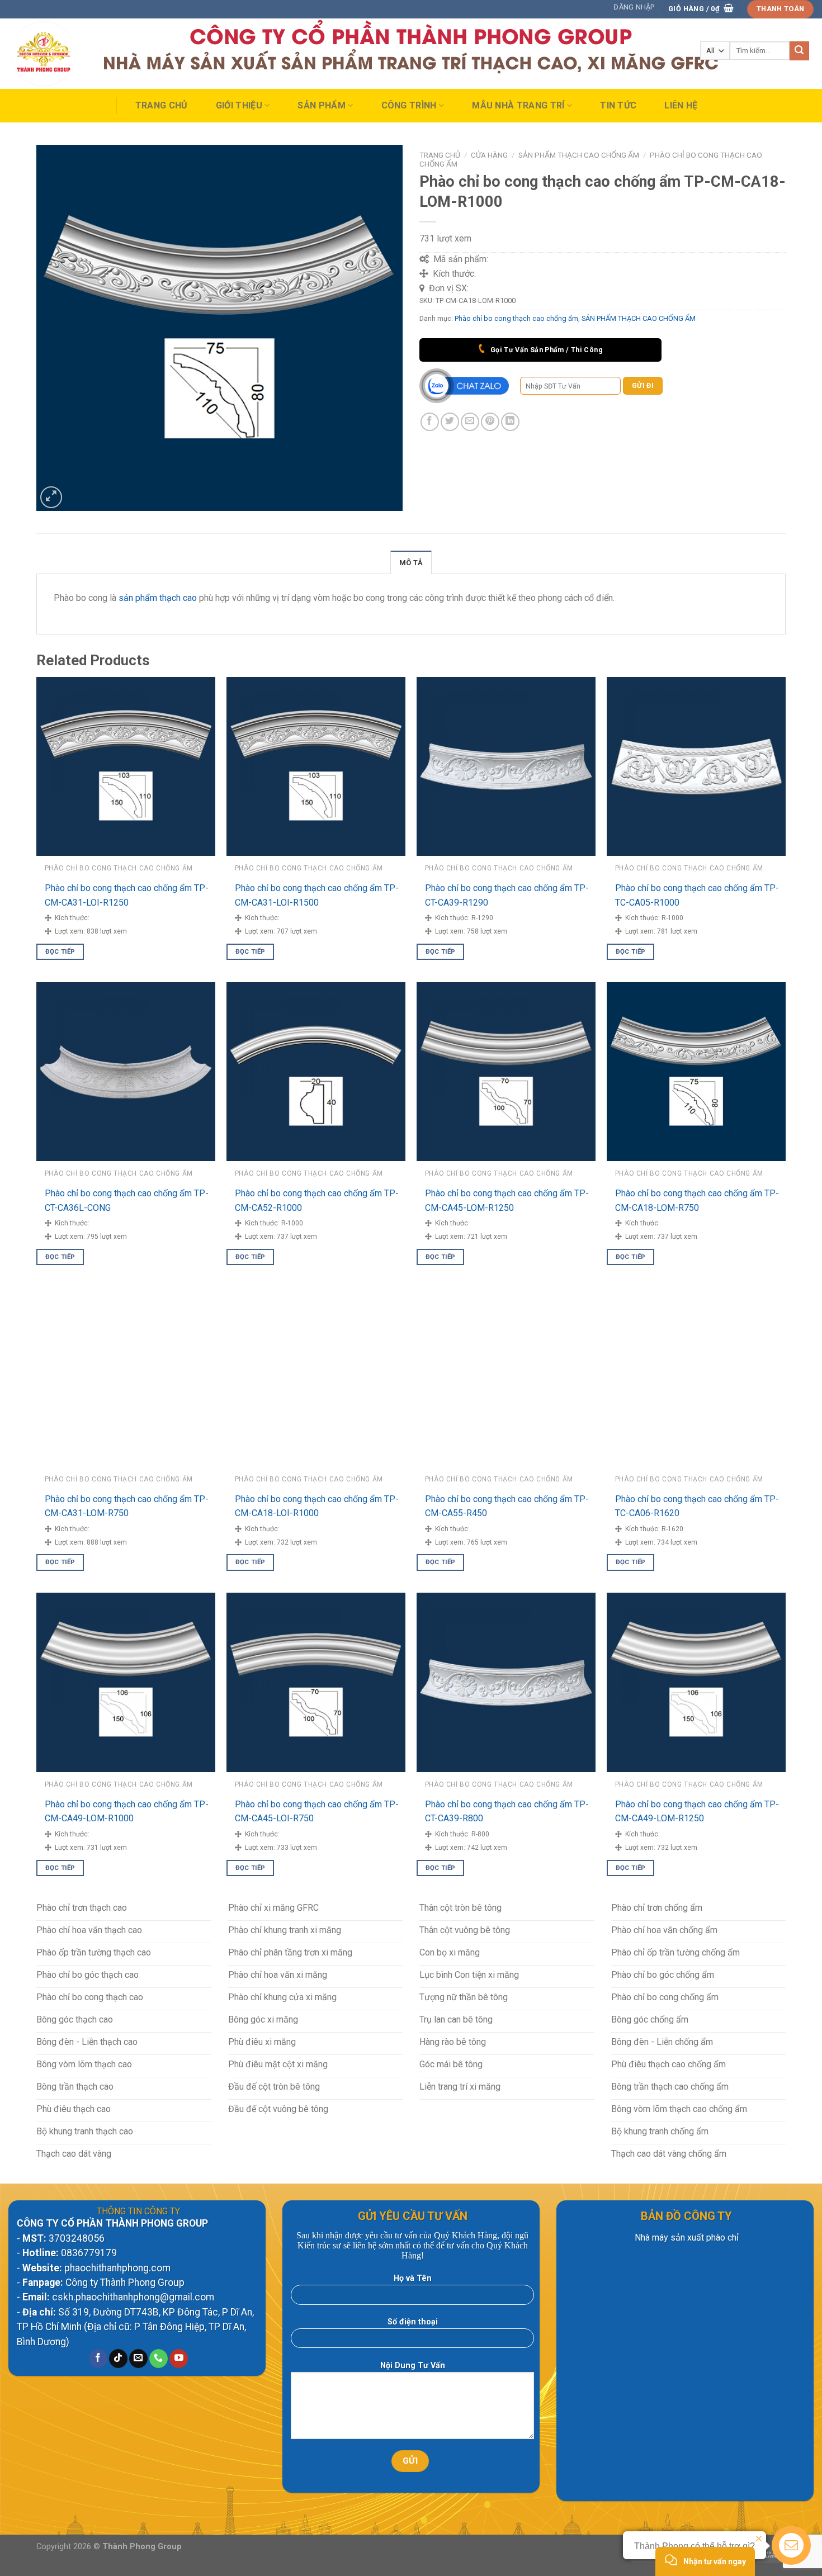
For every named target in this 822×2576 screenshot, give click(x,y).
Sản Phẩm (322, 105)
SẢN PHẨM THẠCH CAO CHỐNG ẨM (579, 155)
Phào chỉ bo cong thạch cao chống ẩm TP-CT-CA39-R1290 (507, 895)
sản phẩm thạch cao (158, 598)
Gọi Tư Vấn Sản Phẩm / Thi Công (545, 350)
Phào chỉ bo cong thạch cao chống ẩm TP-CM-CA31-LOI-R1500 (317, 895)
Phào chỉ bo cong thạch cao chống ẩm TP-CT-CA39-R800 (507, 1812)
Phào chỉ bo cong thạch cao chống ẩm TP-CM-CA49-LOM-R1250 (697, 1812)
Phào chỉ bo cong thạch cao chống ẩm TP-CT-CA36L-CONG (127, 1201)
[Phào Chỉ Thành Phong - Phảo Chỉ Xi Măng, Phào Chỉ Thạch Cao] (63, 54)
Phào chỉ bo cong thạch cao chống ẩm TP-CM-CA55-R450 (507, 1506)
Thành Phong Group (142, 2547)
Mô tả (411, 563)
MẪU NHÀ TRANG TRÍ (518, 105)
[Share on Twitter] (450, 422)
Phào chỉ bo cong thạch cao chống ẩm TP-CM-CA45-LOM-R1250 (507, 1201)
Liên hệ (681, 105)
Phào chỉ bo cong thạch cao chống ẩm (516, 318)
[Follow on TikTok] (118, 2359)
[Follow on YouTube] (179, 2359)
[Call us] (159, 2359)
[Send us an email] (138, 2359)
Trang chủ (162, 105)
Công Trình (409, 105)
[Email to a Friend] (470, 422)
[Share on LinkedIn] (510, 422)
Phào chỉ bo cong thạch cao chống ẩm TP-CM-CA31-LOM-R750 (127, 1506)
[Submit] (799, 51)
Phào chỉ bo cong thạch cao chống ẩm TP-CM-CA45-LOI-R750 (317, 1812)
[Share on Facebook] (430, 422)
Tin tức (618, 105)
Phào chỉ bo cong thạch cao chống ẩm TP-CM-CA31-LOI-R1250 (127, 895)
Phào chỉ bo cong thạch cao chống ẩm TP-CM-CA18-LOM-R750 (697, 1201)
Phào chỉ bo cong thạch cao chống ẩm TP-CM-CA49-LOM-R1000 (127, 1812)
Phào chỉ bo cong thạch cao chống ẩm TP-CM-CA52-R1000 (317, 1201)
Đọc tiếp (60, 951)
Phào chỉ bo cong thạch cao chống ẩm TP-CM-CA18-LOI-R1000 (317, 1506)
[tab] (411, 562)
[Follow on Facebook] (98, 2359)
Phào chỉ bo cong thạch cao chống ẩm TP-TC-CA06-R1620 (697, 1506)
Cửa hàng (489, 155)
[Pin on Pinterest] (490, 422)
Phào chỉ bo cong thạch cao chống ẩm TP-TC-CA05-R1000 (697, 895)
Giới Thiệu (239, 105)
